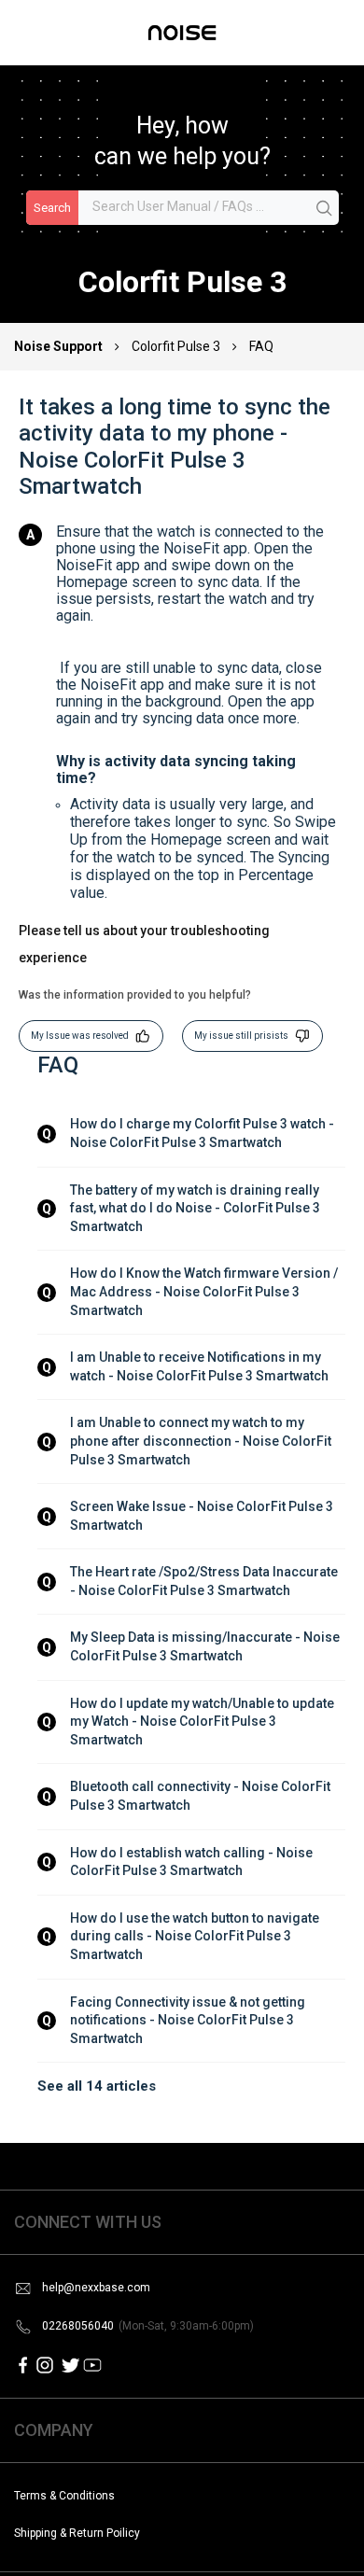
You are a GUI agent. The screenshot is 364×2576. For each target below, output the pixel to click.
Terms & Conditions (64, 2496)
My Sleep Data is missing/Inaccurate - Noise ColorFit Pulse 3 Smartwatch (206, 1646)
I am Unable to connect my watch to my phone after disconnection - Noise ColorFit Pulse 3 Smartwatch (202, 1441)
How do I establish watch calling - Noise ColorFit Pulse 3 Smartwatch (193, 1862)
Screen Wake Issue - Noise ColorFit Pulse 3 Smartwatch (203, 1516)
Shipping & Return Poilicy (77, 2533)
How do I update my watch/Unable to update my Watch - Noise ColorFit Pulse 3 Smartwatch (203, 1722)
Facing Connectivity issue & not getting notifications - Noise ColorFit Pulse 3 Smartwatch (189, 2020)
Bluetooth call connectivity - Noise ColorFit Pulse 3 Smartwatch (202, 1796)
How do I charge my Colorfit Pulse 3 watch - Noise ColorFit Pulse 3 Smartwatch (203, 1133)
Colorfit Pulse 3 (176, 346)
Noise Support (60, 346)
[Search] (325, 209)
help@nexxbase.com (96, 2288)
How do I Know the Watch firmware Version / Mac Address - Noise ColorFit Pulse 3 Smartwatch (205, 1291)
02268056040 (148, 2326)
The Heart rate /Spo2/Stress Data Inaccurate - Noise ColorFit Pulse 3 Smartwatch (205, 1581)
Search (52, 208)
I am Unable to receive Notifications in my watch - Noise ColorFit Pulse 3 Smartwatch (199, 1366)
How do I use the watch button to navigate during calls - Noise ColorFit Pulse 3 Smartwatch (196, 1936)
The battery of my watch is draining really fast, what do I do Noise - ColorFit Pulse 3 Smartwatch (196, 1208)
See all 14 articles (97, 2086)
